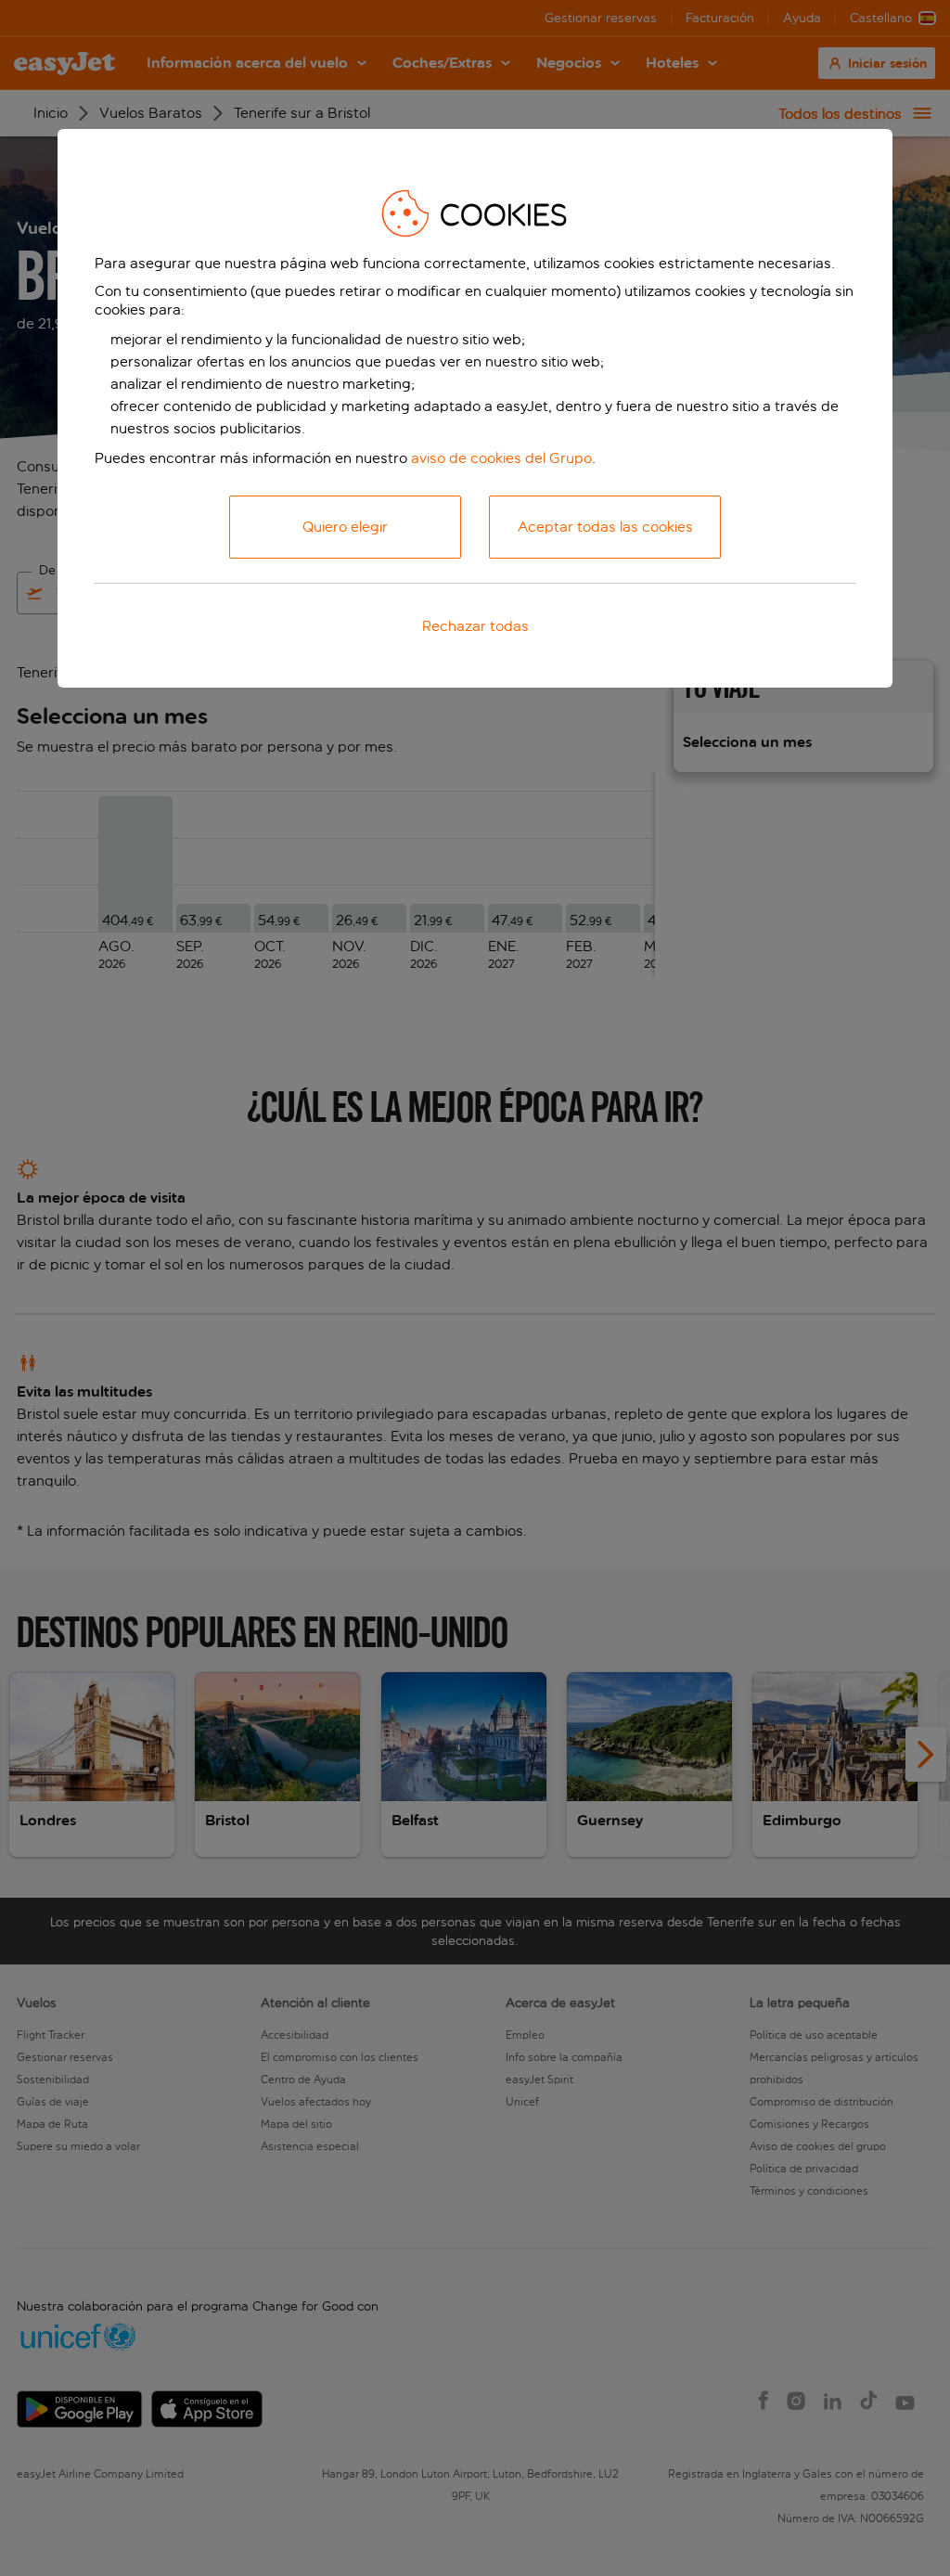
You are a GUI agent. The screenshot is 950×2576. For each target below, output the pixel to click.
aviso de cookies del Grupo (501, 458)
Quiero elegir (345, 527)
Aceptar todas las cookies (605, 527)
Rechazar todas (475, 626)
